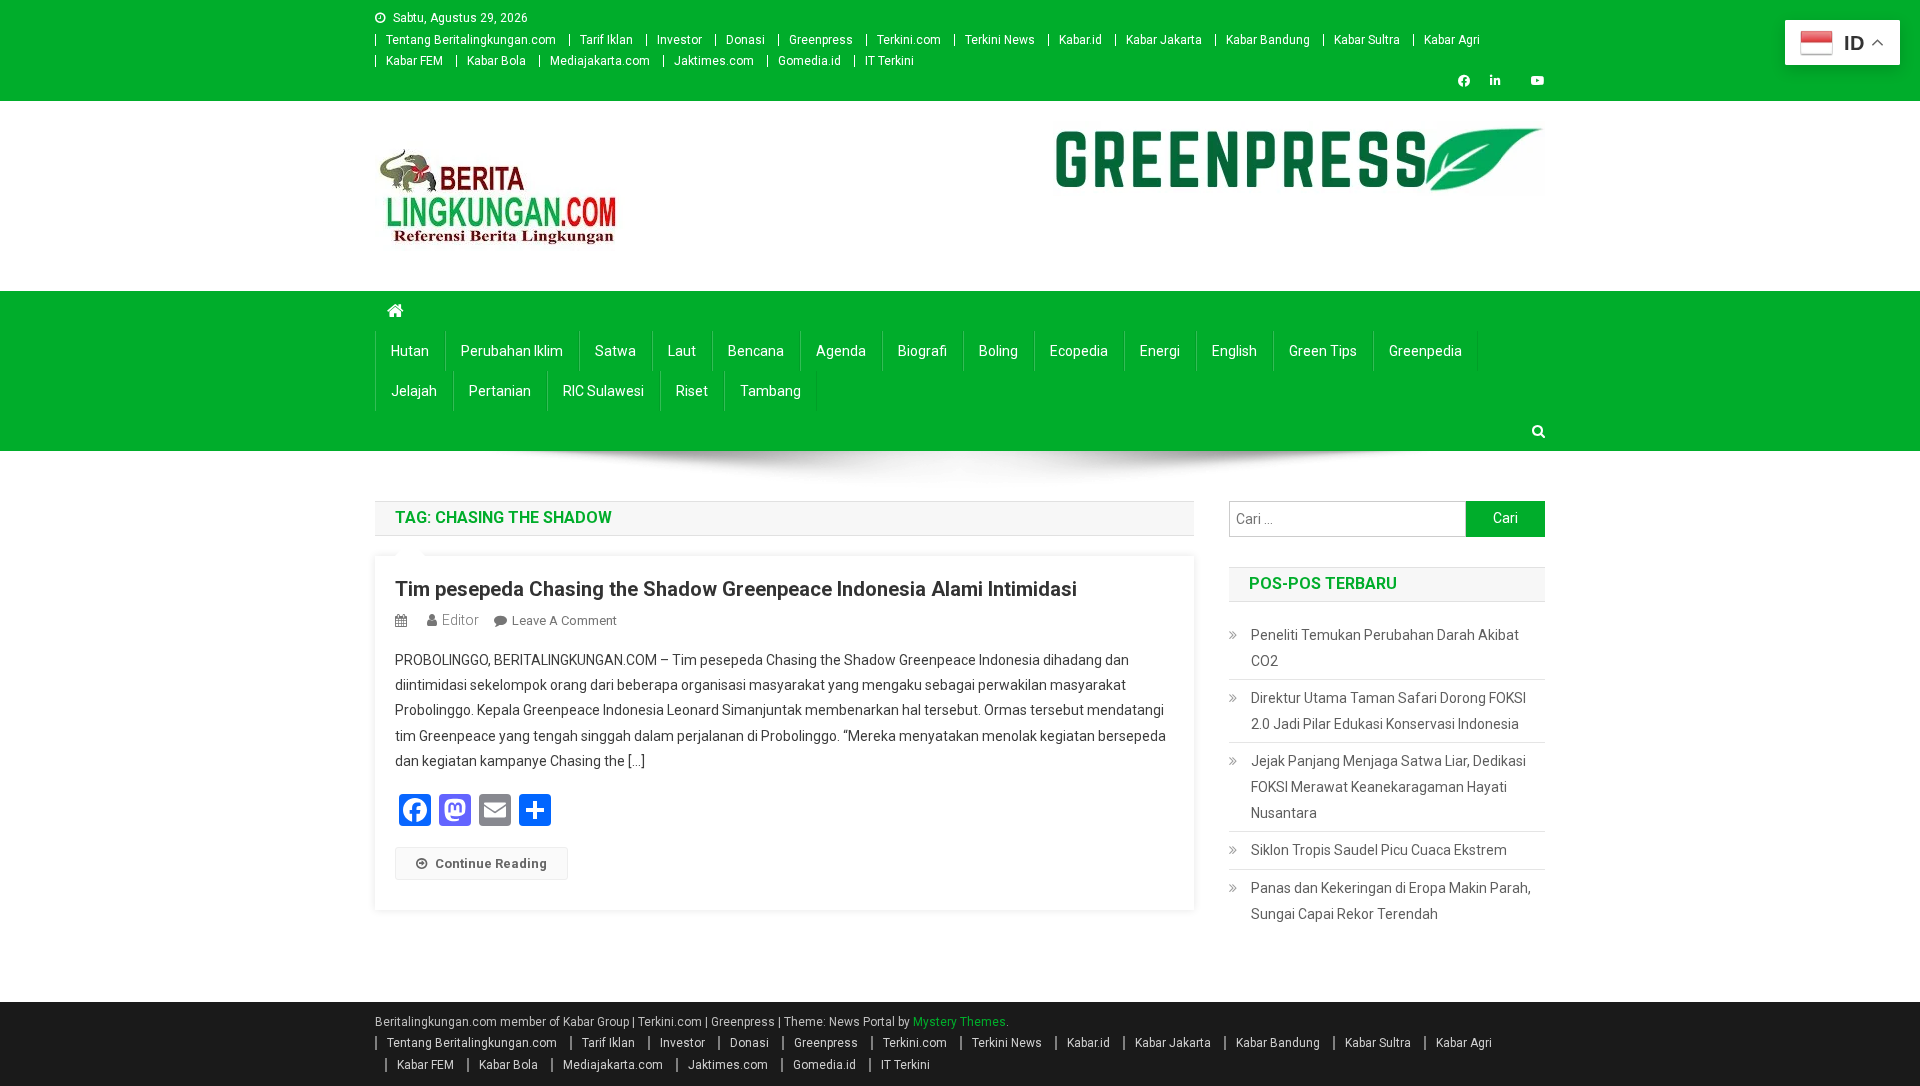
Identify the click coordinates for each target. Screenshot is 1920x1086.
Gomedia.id (809, 61)
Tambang (770, 391)
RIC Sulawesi (603, 391)
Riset (692, 391)
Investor (679, 40)
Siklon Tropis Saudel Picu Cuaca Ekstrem (1379, 850)
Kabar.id (1080, 40)
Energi (1160, 351)
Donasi (745, 40)
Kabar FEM (414, 61)
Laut (682, 351)
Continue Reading (491, 863)
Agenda (841, 351)
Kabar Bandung (1268, 40)
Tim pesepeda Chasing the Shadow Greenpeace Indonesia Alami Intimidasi (736, 589)
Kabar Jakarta (1164, 40)
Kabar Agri (1452, 40)
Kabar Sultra (1367, 40)
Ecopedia (1079, 351)
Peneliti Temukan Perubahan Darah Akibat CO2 (1385, 648)
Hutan (410, 351)
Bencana (756, 351)
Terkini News (1000, 40)
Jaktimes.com (714, 61)
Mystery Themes (959, 1022)
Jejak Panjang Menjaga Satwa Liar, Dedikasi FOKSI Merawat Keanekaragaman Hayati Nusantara (1388, 787)
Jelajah (414, 391)
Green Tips (1323, 351)
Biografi (922, 351)
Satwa (615, 351)
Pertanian (500, 391)
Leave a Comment (564, 620)
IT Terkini (889, 61)
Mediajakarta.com (600, 61)
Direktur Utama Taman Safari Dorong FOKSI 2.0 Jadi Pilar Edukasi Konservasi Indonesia (1388, 711)
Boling (998, 351)
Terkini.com (909, 40)
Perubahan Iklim (512, 351)
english (1234, 351)
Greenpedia (1425, 351)
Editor (460, 620)
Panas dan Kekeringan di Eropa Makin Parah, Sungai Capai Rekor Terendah (1391, 901)
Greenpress (821, 40)
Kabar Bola (496, 61)
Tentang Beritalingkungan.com (471, 40)
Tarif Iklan (606, 40)
